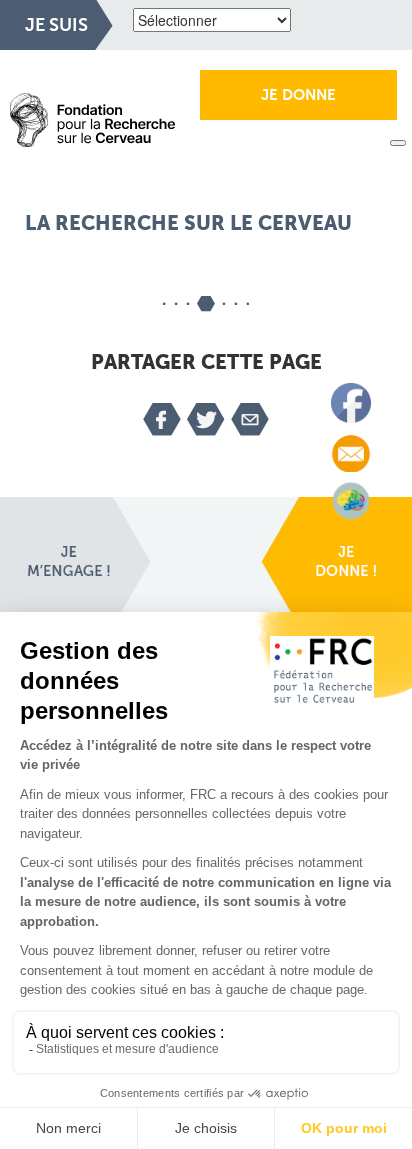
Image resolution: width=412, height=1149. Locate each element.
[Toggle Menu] (398, 143)
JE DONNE (298, 95)
